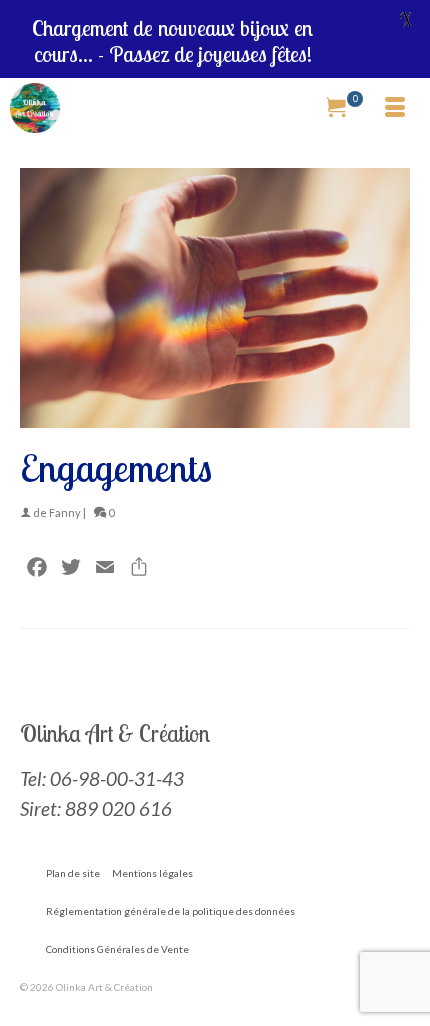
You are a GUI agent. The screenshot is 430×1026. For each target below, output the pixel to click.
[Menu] (395, 108)
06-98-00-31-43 (117, 778)
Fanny (65, 512)
